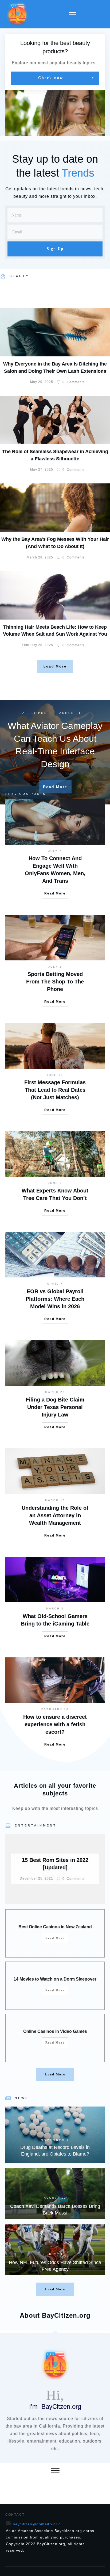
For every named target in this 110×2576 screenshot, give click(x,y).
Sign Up (55, 249)
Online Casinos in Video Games (55, 2031)
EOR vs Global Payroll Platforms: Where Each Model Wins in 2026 (55, 1299)
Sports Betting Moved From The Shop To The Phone (55, 982)
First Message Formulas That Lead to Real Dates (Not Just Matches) (55, 1090)
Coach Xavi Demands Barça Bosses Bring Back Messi (55, 2194)
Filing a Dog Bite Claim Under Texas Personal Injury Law (55, 1407)
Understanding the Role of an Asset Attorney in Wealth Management (55, 1515)
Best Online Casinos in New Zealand (55, 1927)
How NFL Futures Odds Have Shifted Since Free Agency (55, 2250)
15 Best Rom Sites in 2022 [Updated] (55, 1869)
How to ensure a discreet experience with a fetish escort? (55, 1724)
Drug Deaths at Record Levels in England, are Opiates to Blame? (55, 2135)
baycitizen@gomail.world (37, 2524)
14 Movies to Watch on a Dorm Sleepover (55, 1979)
